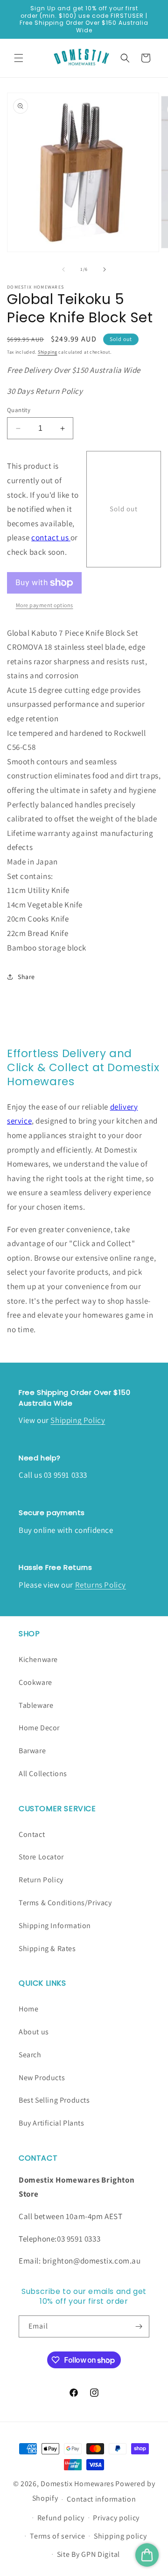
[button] (19, 58)
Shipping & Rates (47, 1948)
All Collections (43, 1774)
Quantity (19, 410)
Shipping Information (55, 1926)
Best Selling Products (54, 2100)
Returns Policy (101, 1585)
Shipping (48, 352)
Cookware (35, 1682)
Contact (32, 1834)
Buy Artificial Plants (52, 2123)
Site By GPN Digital (88, 2554)
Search (30, 2055)
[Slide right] (105, 269)
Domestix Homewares (77, 2484)
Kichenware (38, 1659)
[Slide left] (63, 269)
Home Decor (39, 1728)
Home (28, 2009)
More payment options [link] (45, 605)
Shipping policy (120, 2536)
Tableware (36, 1705)
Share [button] (26, 977)
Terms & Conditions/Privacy (65, 1903)
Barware (32, 1751)
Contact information (101, 2499)
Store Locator (41, 1857)
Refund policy (61, 2518)
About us (34, 2032)
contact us (51, 537)
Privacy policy (116, 2518)
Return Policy (41, 1880)
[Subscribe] (139, 2326)
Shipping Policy (78, 1420)
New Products (42, 2078)
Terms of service (57, 2536)
